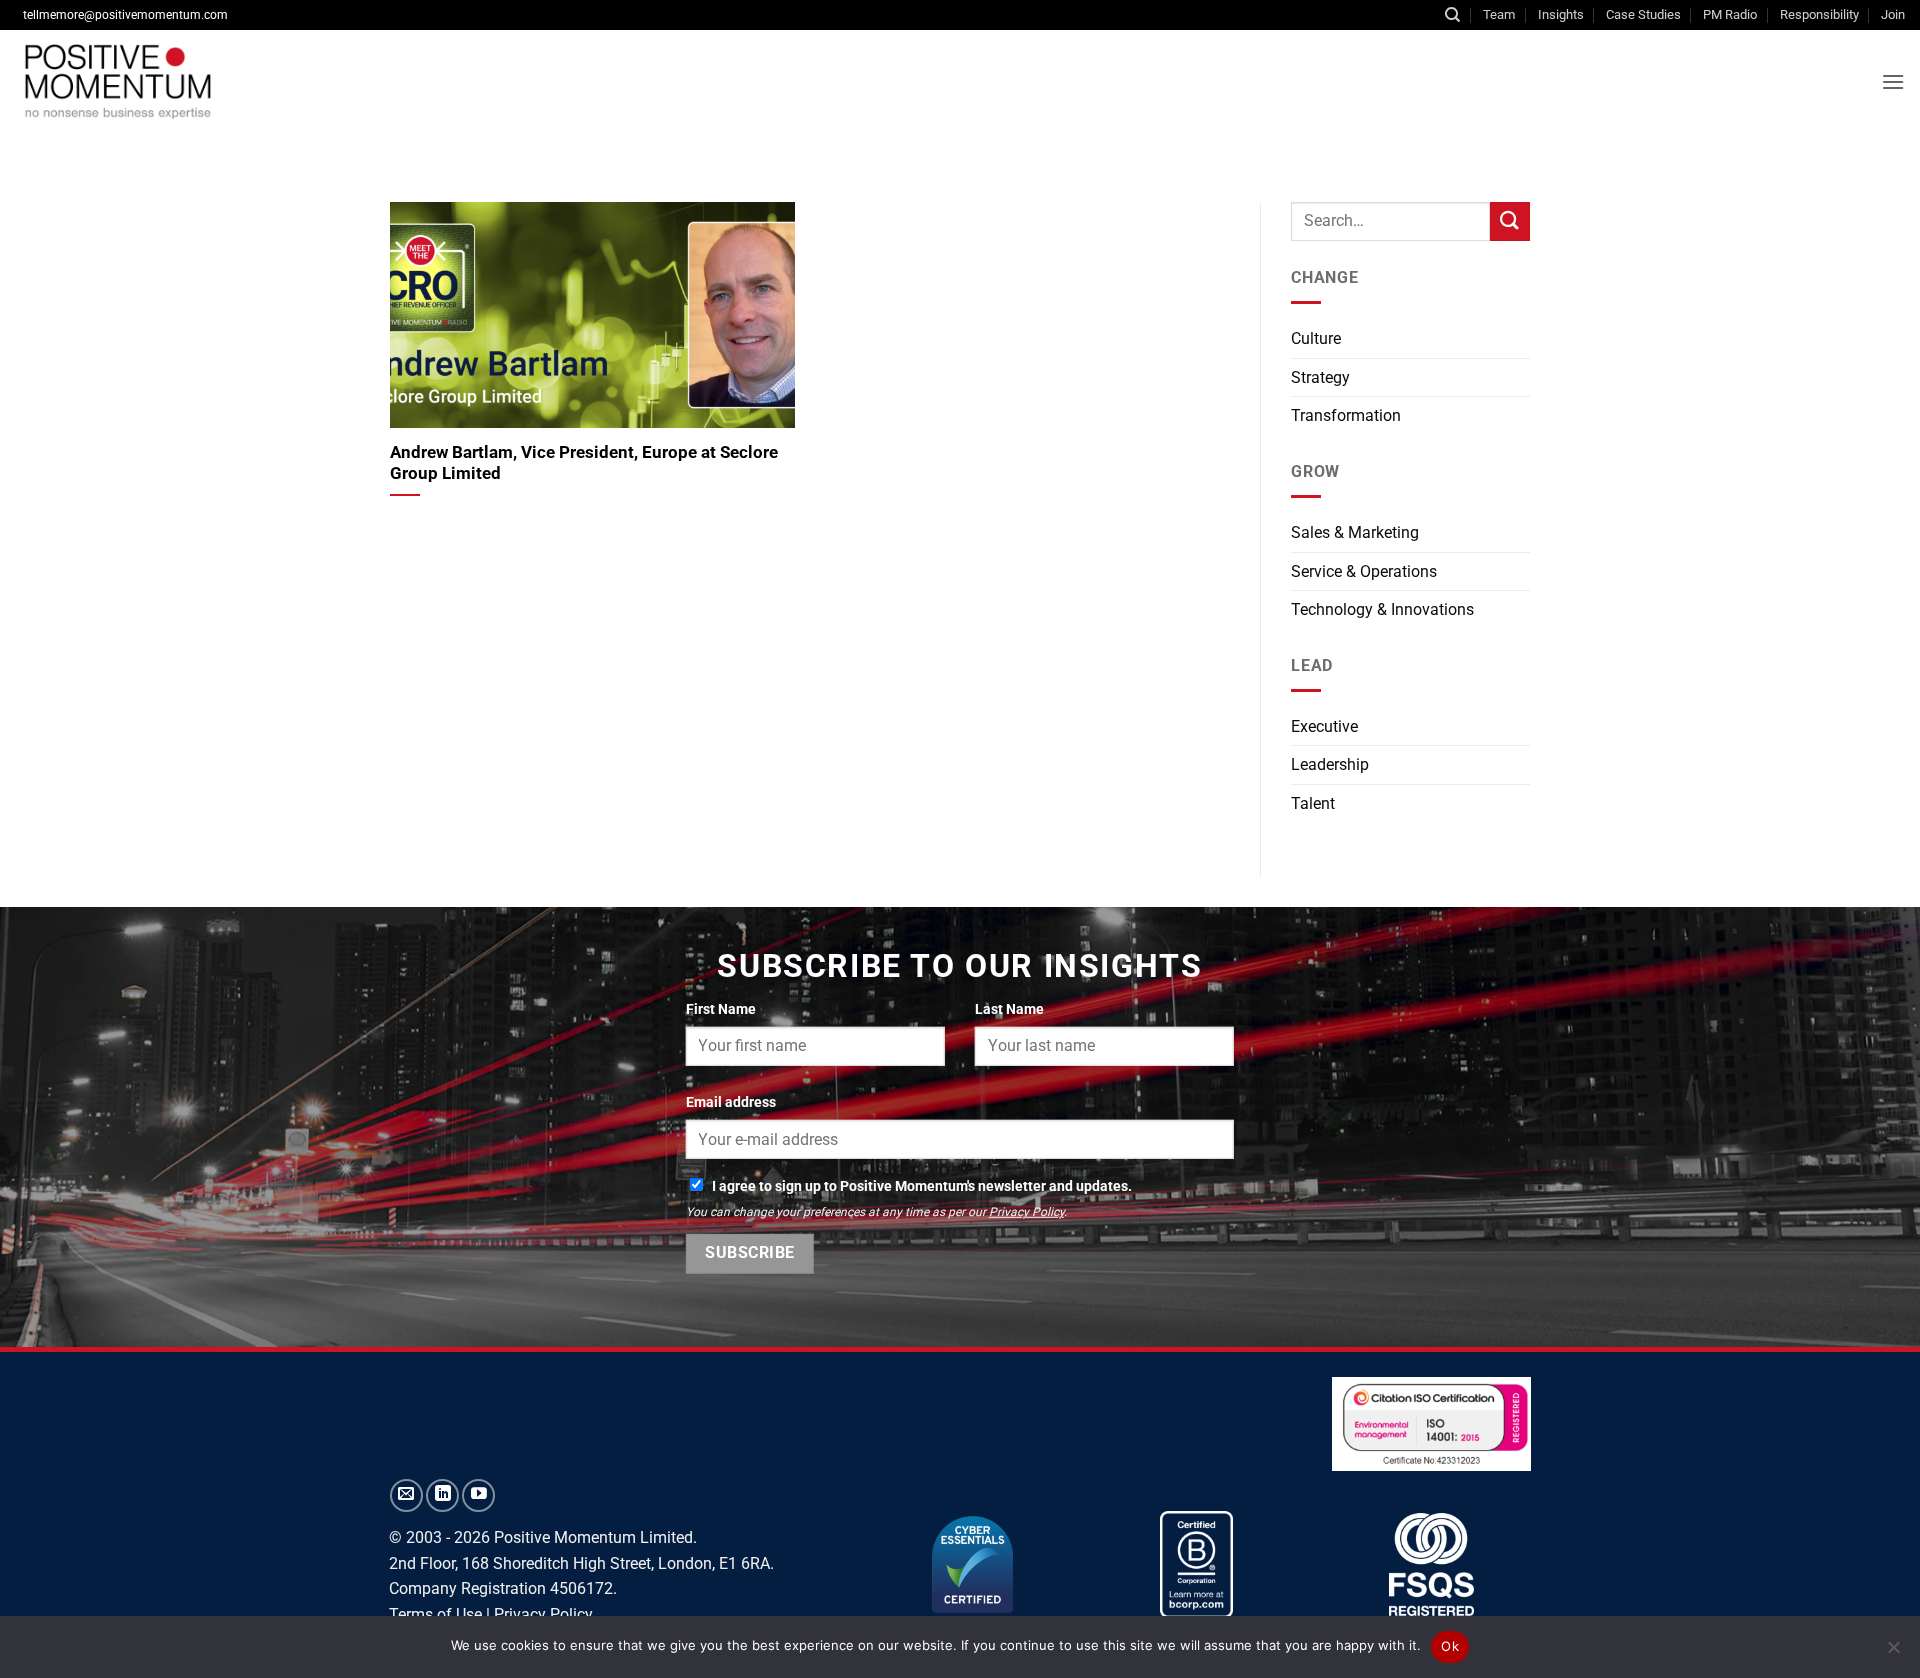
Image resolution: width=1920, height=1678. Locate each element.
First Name (721, 1009)
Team (1499, 14)
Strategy (1320, 377)
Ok (1450, 1646)
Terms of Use (435, 1614)
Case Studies (1643, 14)
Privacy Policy (1026, 1212)
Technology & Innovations (1382, 609)
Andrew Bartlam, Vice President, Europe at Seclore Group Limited (584, 463)
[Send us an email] (406, 1495)
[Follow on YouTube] (478, 1495)
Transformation (1346, 415)
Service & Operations (1364, 571)
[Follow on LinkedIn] (442, 1495)
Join (1893, 14)
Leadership (1330, 764)
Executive (1324, 726)
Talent (1313, 803)
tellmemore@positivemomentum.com (125, 15)
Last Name (1009, 1009)
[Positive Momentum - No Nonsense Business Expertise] (324, 81)
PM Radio (1730, 14)
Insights (1561, 14)
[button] (1893, 81)
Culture (1316, 338)
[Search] (1452, 15)
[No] (1893, 1653)
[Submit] (1510, 221)
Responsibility (1819, 14)
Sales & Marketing (1355, 532)
